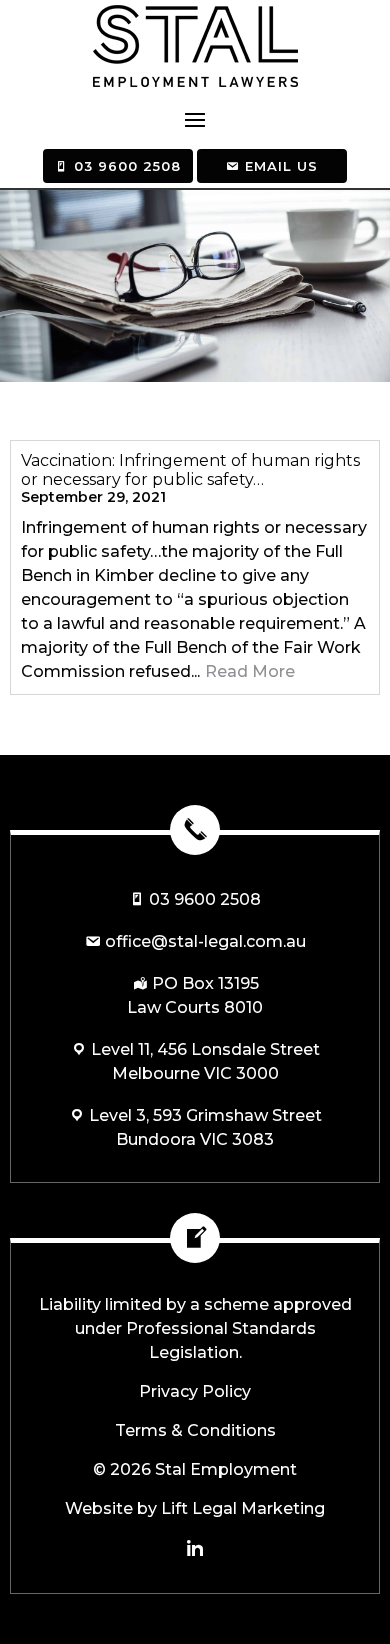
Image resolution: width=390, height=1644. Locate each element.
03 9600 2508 (125, 166)
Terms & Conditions (195, 1430)
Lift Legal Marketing (243, 1508)
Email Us (279, 166)
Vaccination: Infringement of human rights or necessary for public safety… (190, 470)
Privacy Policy (195, 1391)
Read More (250, 671)
